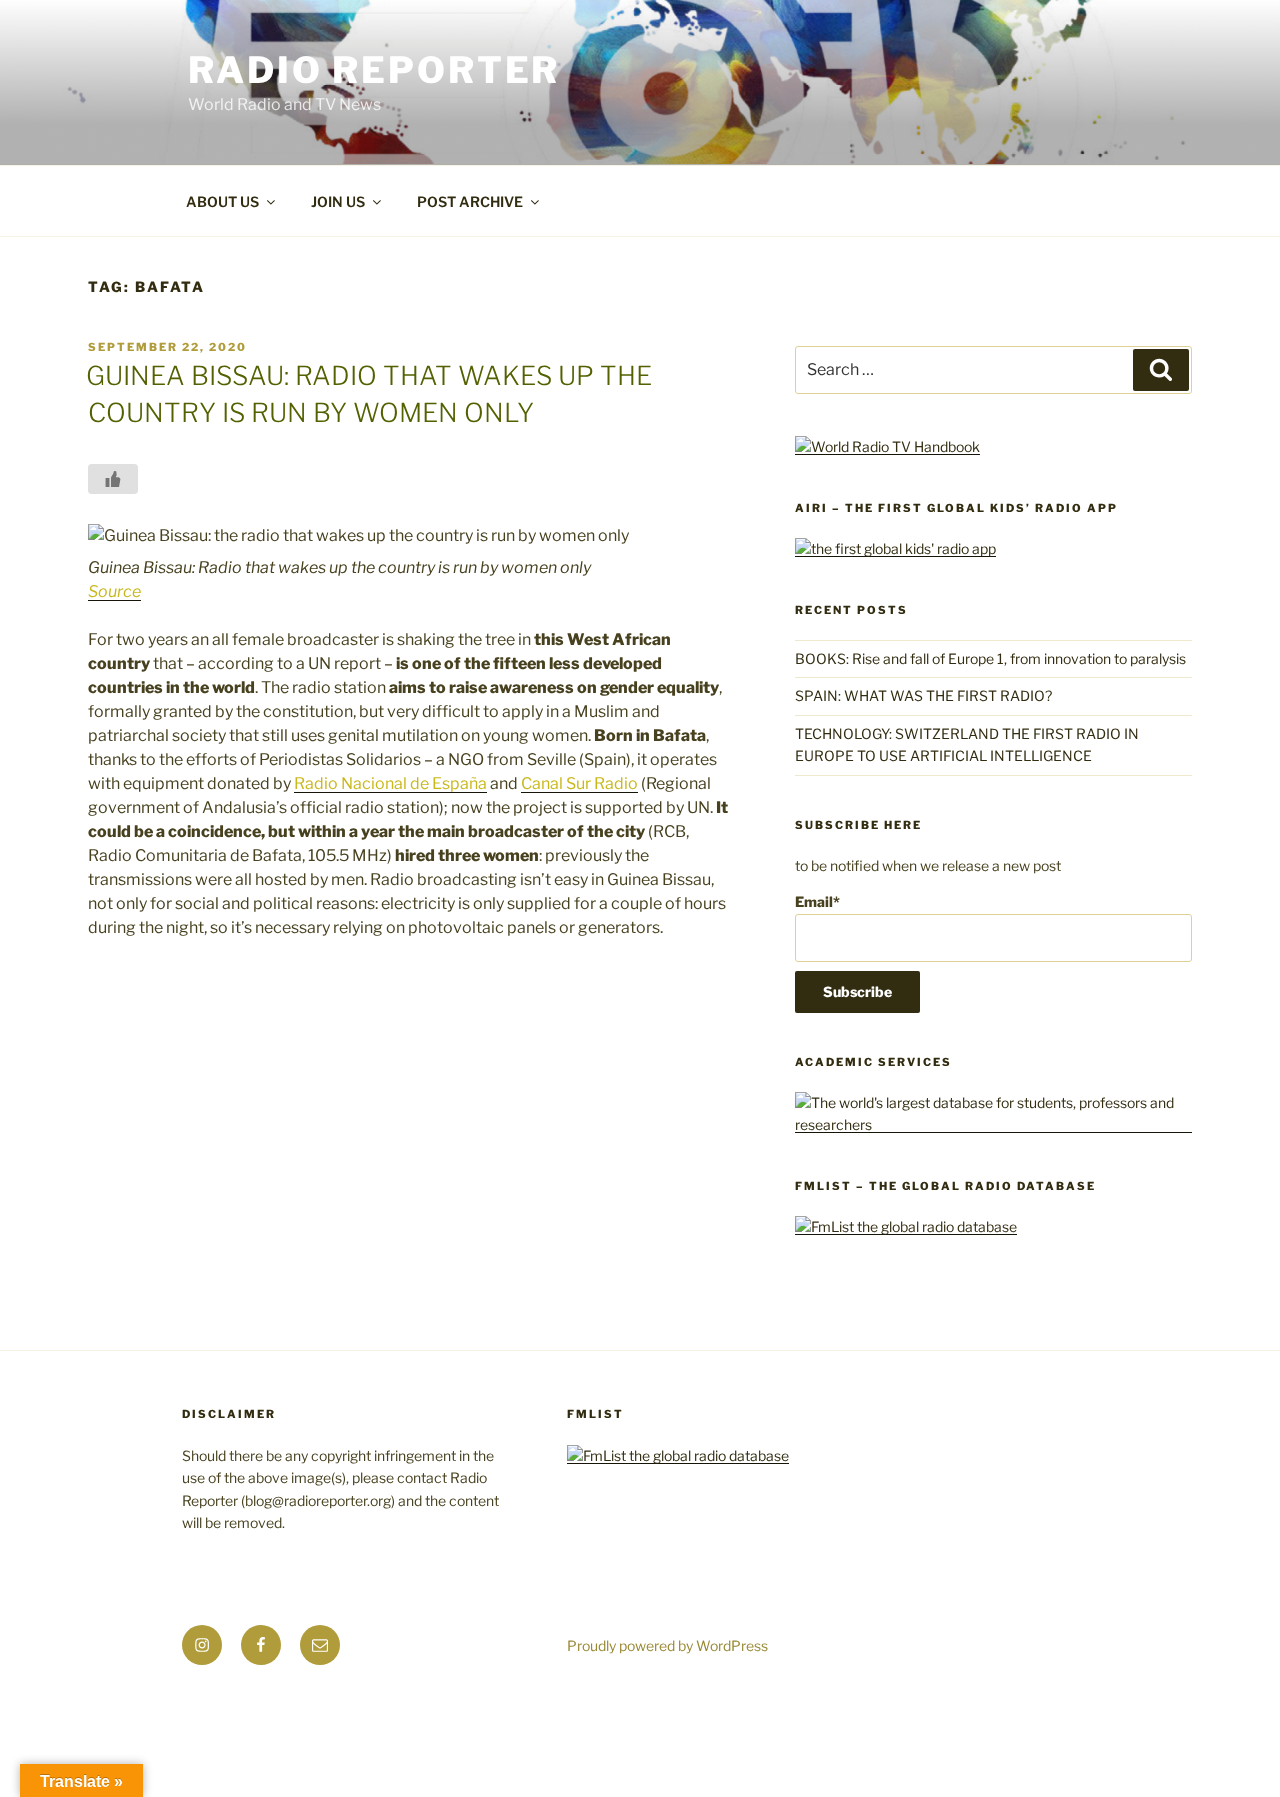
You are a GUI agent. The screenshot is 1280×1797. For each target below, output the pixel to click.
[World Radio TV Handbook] (887, 446)
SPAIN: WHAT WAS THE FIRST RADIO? (926, 695)
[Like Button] (113, 479)
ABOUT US (222, 201)
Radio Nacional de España (390, 783)
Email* (817, 901)
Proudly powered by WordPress (667, 1645)
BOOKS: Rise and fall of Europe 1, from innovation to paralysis (990, 658)
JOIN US (338, 201)
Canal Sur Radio (579, 783)
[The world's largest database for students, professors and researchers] (993, 1124)
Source (114, 591)
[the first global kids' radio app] (895, 548)
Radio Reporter (374, 70)
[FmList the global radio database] (906, 1226)
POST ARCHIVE (470, 201)
